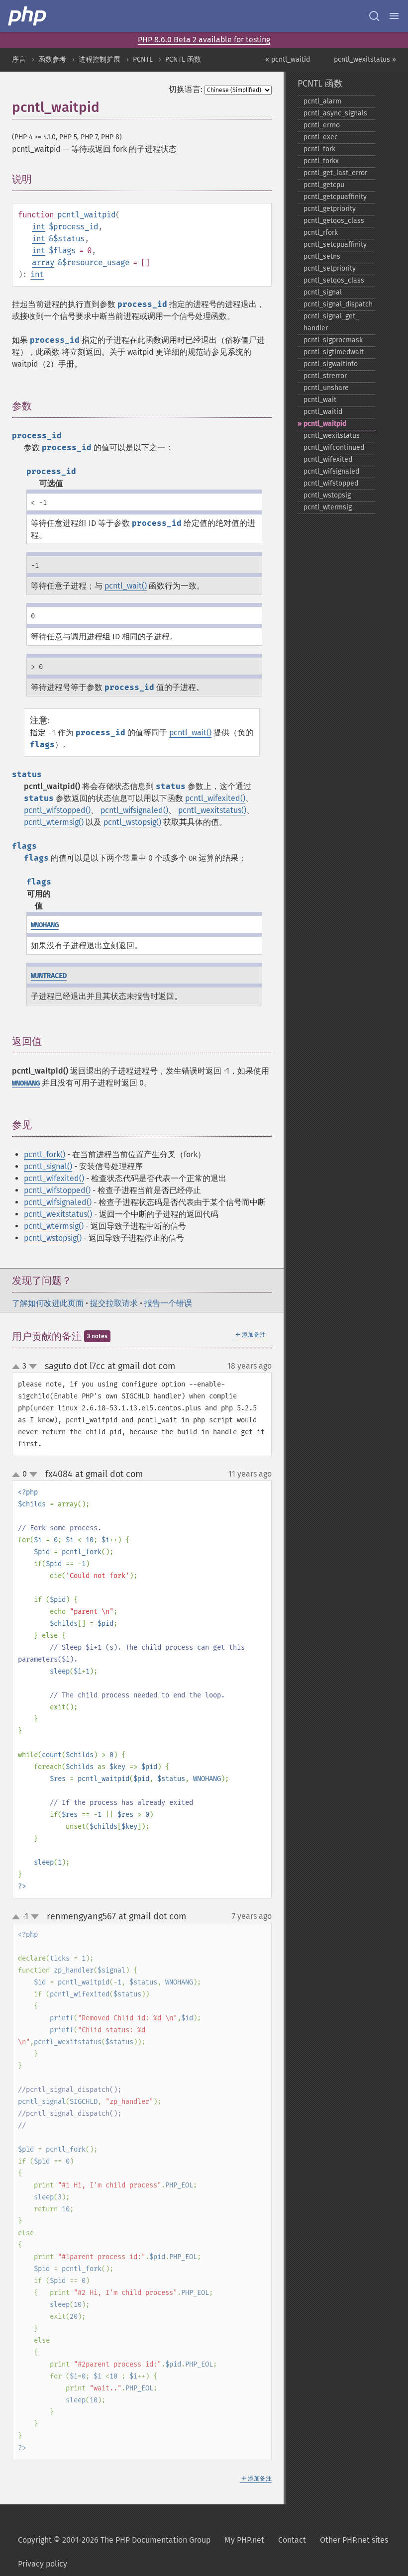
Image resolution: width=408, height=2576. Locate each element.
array (43, 262)
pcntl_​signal (323, 292)
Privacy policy (43, 2564)
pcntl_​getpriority (330, 209)
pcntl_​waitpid (325, 424)
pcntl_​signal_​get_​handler (331, 322)
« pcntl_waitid (288, 59)
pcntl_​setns (322, 256)
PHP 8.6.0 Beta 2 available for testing (204, 40)
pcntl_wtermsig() (54, 822)
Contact (292, 2540)
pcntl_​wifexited (328, 459)
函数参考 (52, 59)
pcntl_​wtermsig (328, 507)
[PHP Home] (28, 16)
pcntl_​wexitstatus (332, 436)
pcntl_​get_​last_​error (335, 173)
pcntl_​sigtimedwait (334, 352)
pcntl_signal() (48, 1166)
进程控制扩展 (100, 59)
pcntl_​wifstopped (331, 483)
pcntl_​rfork (321, 233)
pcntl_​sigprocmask (333, 340)
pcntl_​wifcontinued (334, 447)
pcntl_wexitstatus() (212, 810)
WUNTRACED (49, 976)
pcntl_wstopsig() (132, 822)
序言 (19, 59)
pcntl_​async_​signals (335, 113)
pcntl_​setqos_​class (334, 280)
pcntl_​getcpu (324, 185)
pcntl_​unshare (326, 388)
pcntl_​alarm (322, 101)
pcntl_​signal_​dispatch (338, 304)
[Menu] (394, 16)
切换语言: (186, 89)
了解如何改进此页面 (48, 1303)
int (39, 227)
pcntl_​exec (321, 137)
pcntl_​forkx (321, 161)
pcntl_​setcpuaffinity (335, 245)
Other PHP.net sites (354, 2540)
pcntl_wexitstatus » (365, 59)
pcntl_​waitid (323, 412)
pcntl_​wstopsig (327, 495)
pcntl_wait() (126, 586)
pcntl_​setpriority (330, 268)
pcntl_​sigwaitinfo (331, 364)
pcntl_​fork (319, 149)
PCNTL (143, 59)
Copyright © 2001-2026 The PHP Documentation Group (114, 2540)
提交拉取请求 (114, 1303)
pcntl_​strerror (325, 376)
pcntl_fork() (45, 1154)
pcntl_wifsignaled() (134, 810)
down (33, 1367)
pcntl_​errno (322, 125)
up (18, 1367)
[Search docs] (374, 16)
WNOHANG (45, 925)
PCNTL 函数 (183, 59)
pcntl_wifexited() (215, 798)
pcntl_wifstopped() (57, 810)
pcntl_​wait (320, 400)
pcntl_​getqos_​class (334, 221)
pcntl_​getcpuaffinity (335, 197)
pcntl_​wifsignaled (331, 471)
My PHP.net (244, 2540)
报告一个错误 (168, 1303)
